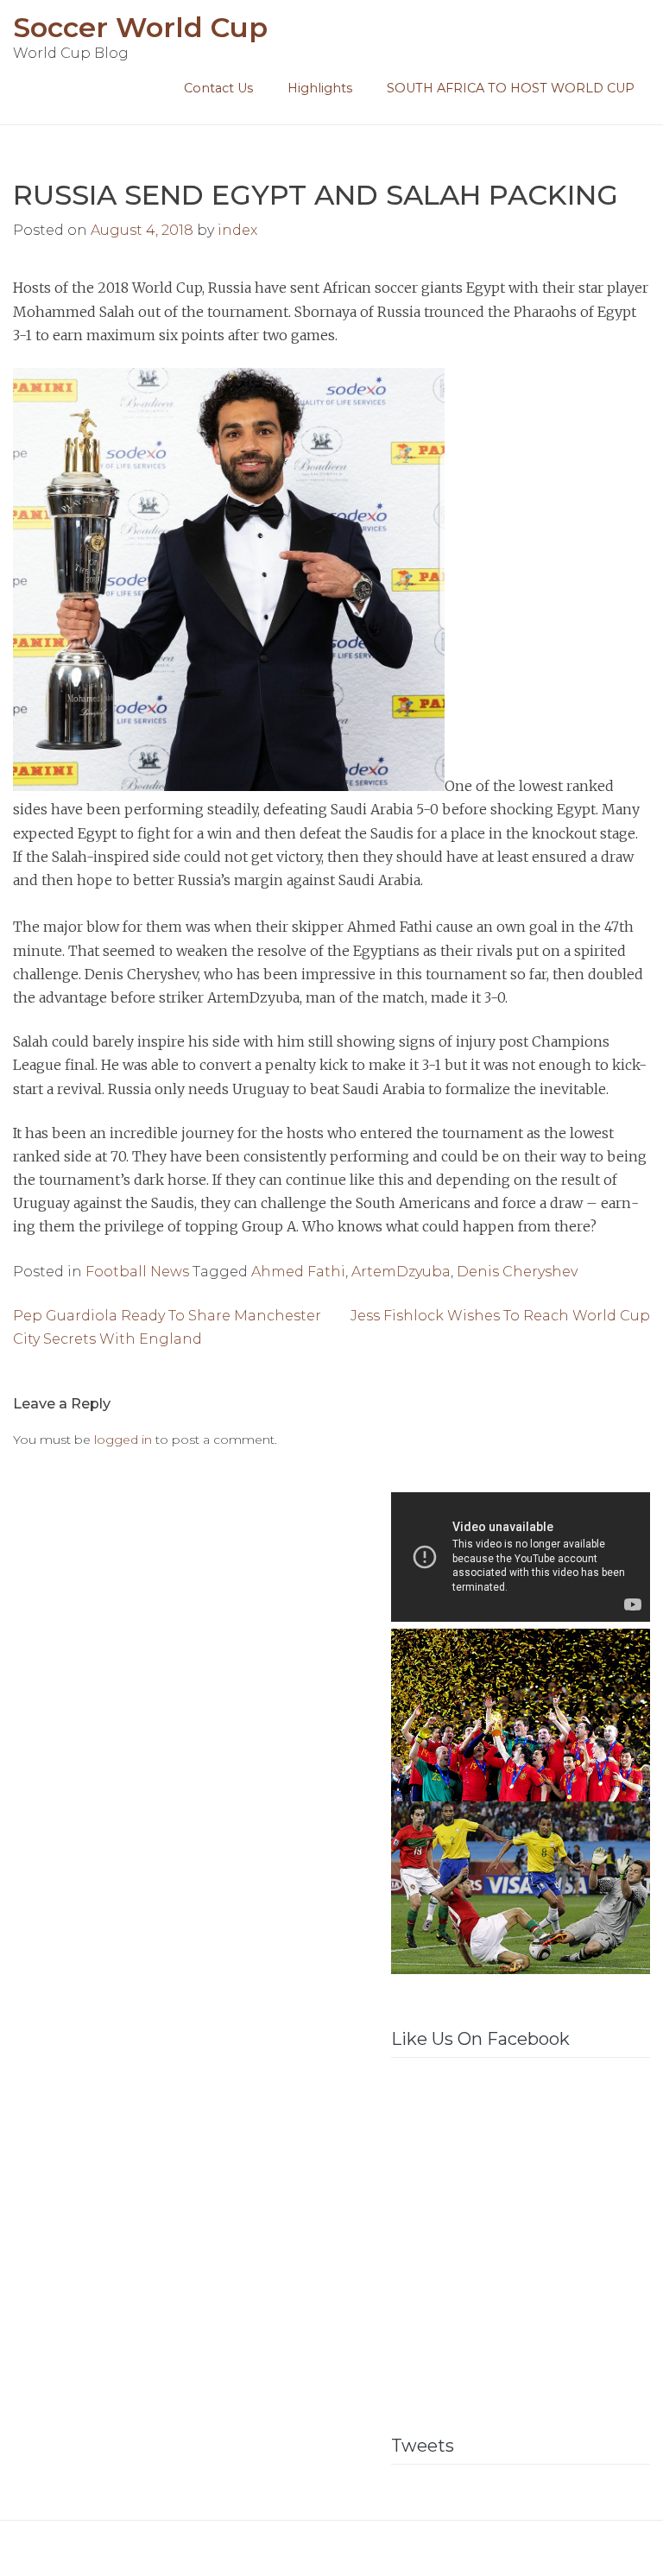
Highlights (320, 88)
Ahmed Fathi (298, 1272)
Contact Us (218, 88)
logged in (123, 1440)
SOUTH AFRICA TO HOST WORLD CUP (511, 88)
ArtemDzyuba (401, 1272)
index (237, 230)
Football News (137, 1272)
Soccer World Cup (140, 27)
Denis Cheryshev (517, 1272)
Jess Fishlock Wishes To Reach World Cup (500, 1316)
